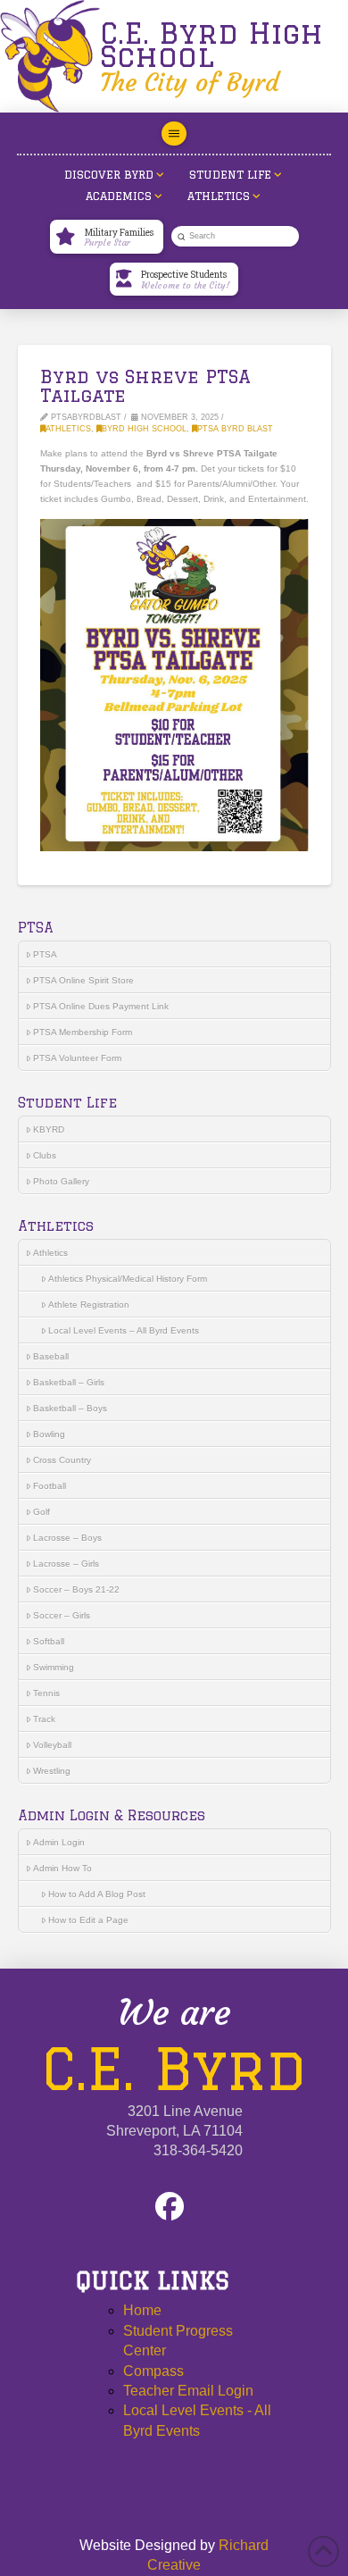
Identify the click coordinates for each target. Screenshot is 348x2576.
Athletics (68, 429)
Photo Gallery (61, 1181)
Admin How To (62, 1868)
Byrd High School (144, 429)
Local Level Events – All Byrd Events (124, 1330)
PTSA (45, 954)
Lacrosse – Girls (66, 1564)
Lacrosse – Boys (67, 1538)
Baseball (51, 1356)
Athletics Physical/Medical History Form (128, 1279)
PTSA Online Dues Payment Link (101, 1006)
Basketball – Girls (69, 1382)
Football (50, 1486)
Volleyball (52, 1745)
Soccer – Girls (62, 1615)
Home (142, 2310)
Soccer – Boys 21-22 (76, 1589)
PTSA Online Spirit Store (83, 980)
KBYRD (49, 1129)
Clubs (45, 1155)
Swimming (54, 1667)
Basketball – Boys (70, 1408)
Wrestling (52, 1771)
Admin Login (59, 1842)
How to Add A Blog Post (97, 1894)
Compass (153, 2371)
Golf (41, 1512)
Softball (49, 1641)
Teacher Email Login (188, 2391)
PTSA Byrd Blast (235, 429)
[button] (174, 134)
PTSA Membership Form (83, 1032)
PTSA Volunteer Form (77, 1058)
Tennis (46, 1693)
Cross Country (62, 1460)
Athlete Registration (89, 1305)
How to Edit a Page (88, 1920)
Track (44, 1719)
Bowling (49, 1434)
